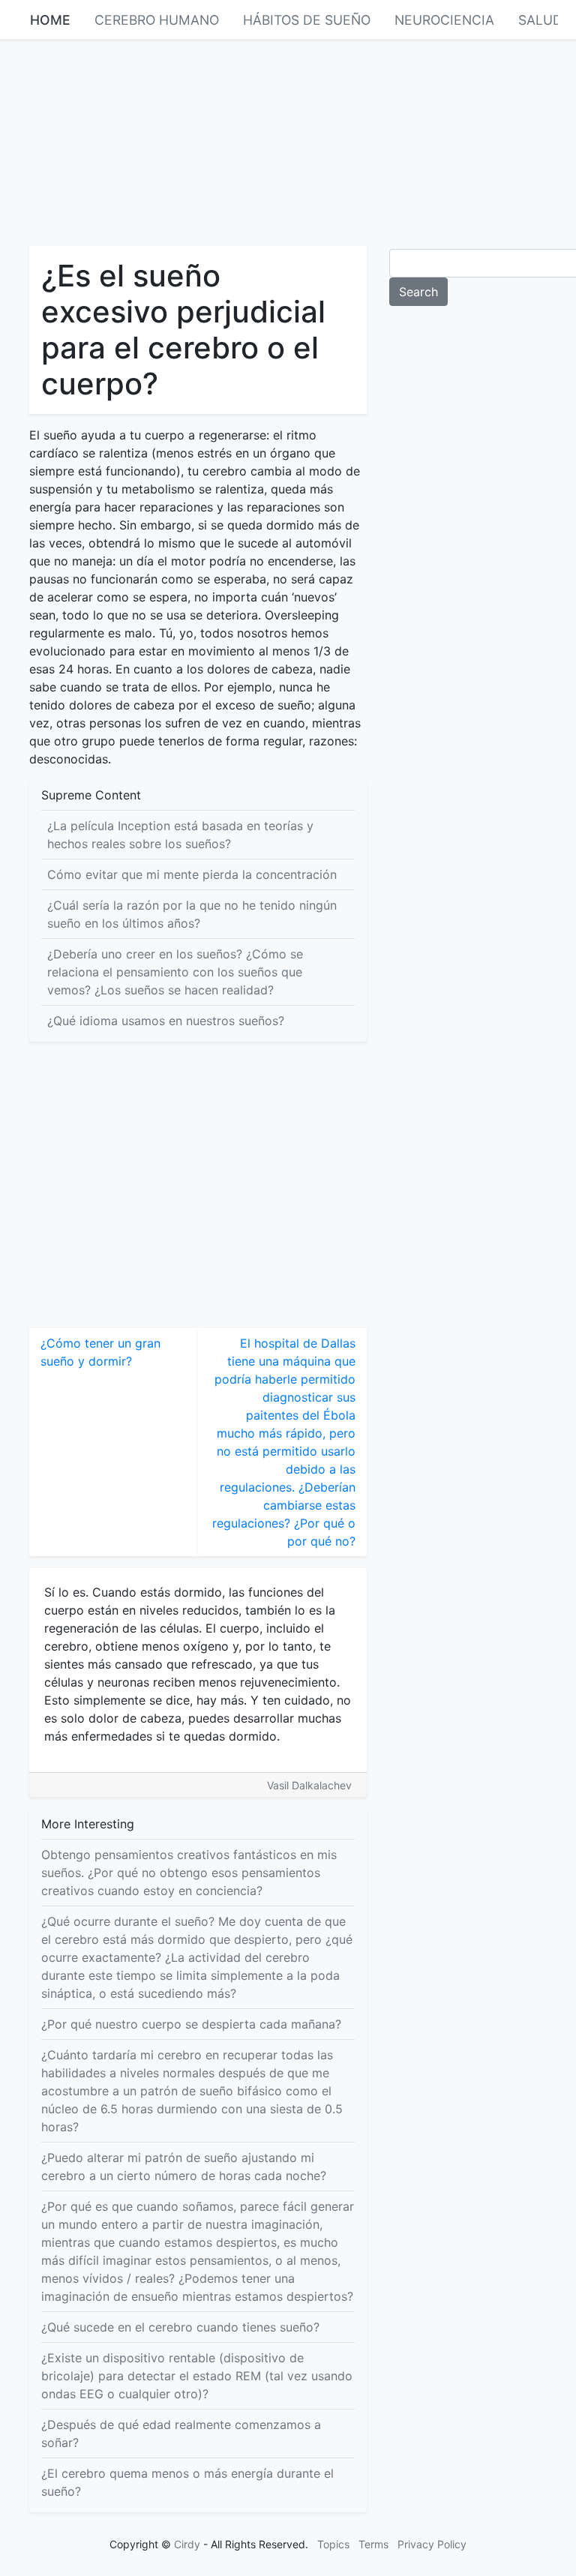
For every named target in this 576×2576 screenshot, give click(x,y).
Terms (373, 2544)
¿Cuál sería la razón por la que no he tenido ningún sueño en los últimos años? (192, 914)
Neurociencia (444, 20)
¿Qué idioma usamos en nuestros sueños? (166, 1021)
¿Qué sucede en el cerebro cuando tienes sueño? (180, 2327)
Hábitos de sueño (307, 20)
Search (418, 292)
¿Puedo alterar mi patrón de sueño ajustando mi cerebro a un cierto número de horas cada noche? (184, 2167)
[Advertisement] (288, 141)
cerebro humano (157, 20)
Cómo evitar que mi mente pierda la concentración (192, 874)
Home (50, 20)
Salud (540, 20)
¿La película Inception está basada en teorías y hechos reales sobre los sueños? (180, 835)
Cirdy (187, 2544)
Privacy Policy (432, 2544)
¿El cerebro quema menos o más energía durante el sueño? (187, 2482)
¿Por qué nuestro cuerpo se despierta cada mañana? (191, 2024)
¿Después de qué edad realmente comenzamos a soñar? (181, 2434)
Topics (333, 2544)
